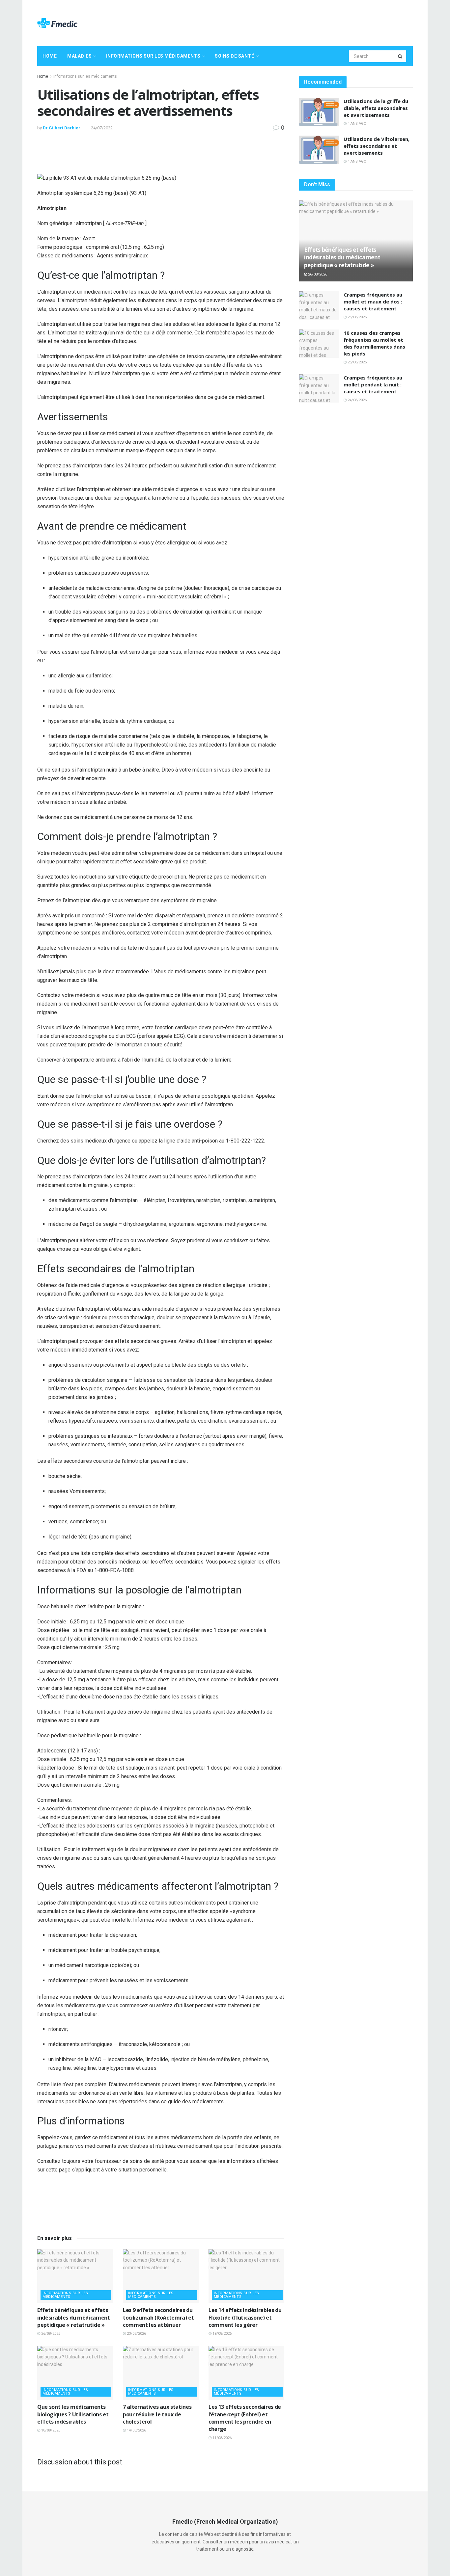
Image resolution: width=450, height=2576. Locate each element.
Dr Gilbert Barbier (62, 128)
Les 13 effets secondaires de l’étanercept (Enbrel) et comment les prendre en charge (245, 2418)
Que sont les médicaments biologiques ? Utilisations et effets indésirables (73, 2414)
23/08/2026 (136, 2334)
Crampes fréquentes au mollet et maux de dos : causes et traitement (373, 302)
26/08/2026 (50, 2334)
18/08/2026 (50, 2430)
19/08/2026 (222, 2334)
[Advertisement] (293, 22)
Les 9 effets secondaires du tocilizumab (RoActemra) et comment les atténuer (158, 2317)
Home (50, 56)
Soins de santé (234, 56)
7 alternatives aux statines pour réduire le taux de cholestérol (157, 2414)
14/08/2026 (136, 2430)
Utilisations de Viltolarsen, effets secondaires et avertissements (377, 146)
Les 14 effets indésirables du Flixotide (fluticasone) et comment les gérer (245, 2317)
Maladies (79, 56)
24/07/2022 (102, 128)
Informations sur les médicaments (153, 56)
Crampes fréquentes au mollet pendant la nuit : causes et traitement (373, 384)
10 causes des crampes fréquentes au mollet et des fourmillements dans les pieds (374, 343)
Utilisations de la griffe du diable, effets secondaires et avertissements (376, 108)
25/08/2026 (357, 317)
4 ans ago (356, 124)
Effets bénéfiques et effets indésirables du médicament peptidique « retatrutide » (74, 2317)
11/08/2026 (222, 2438)
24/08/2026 (357, 400)
